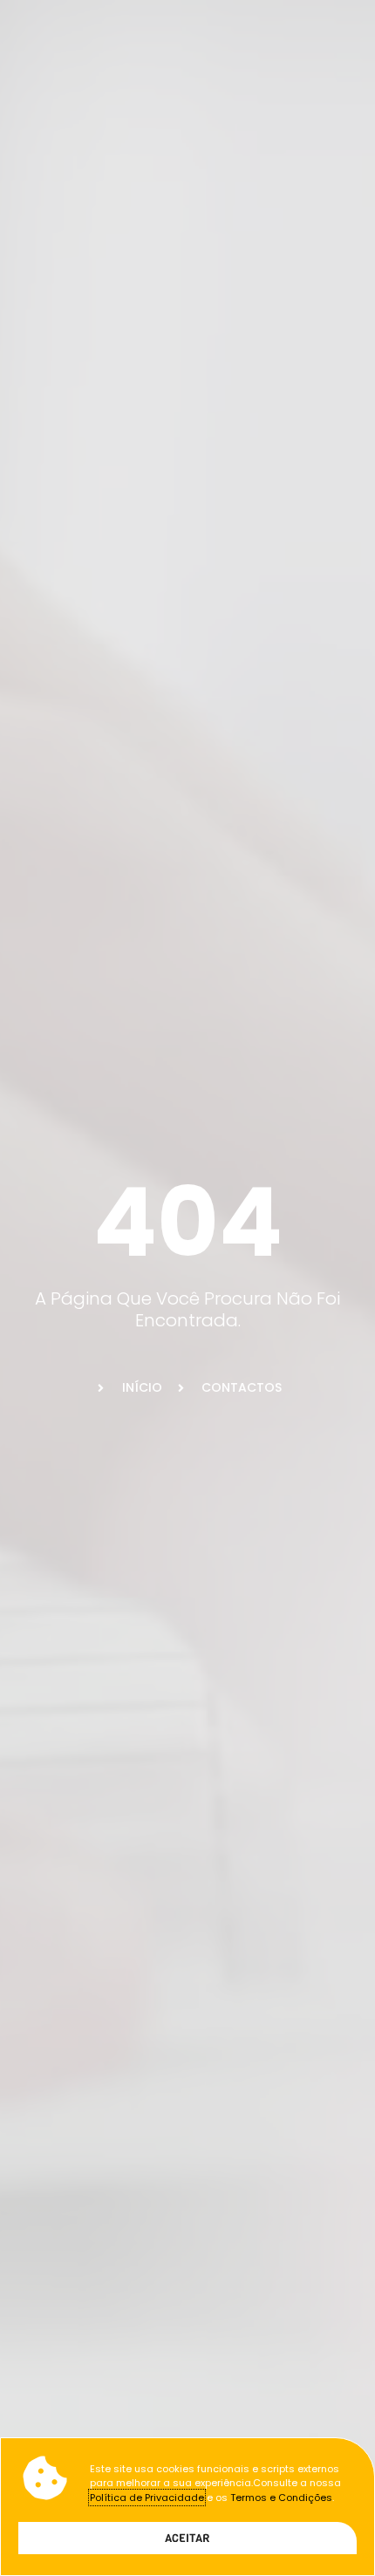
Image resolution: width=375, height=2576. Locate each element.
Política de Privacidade (147, 2498)
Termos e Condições (281, 2498)
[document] (187, 1288)
